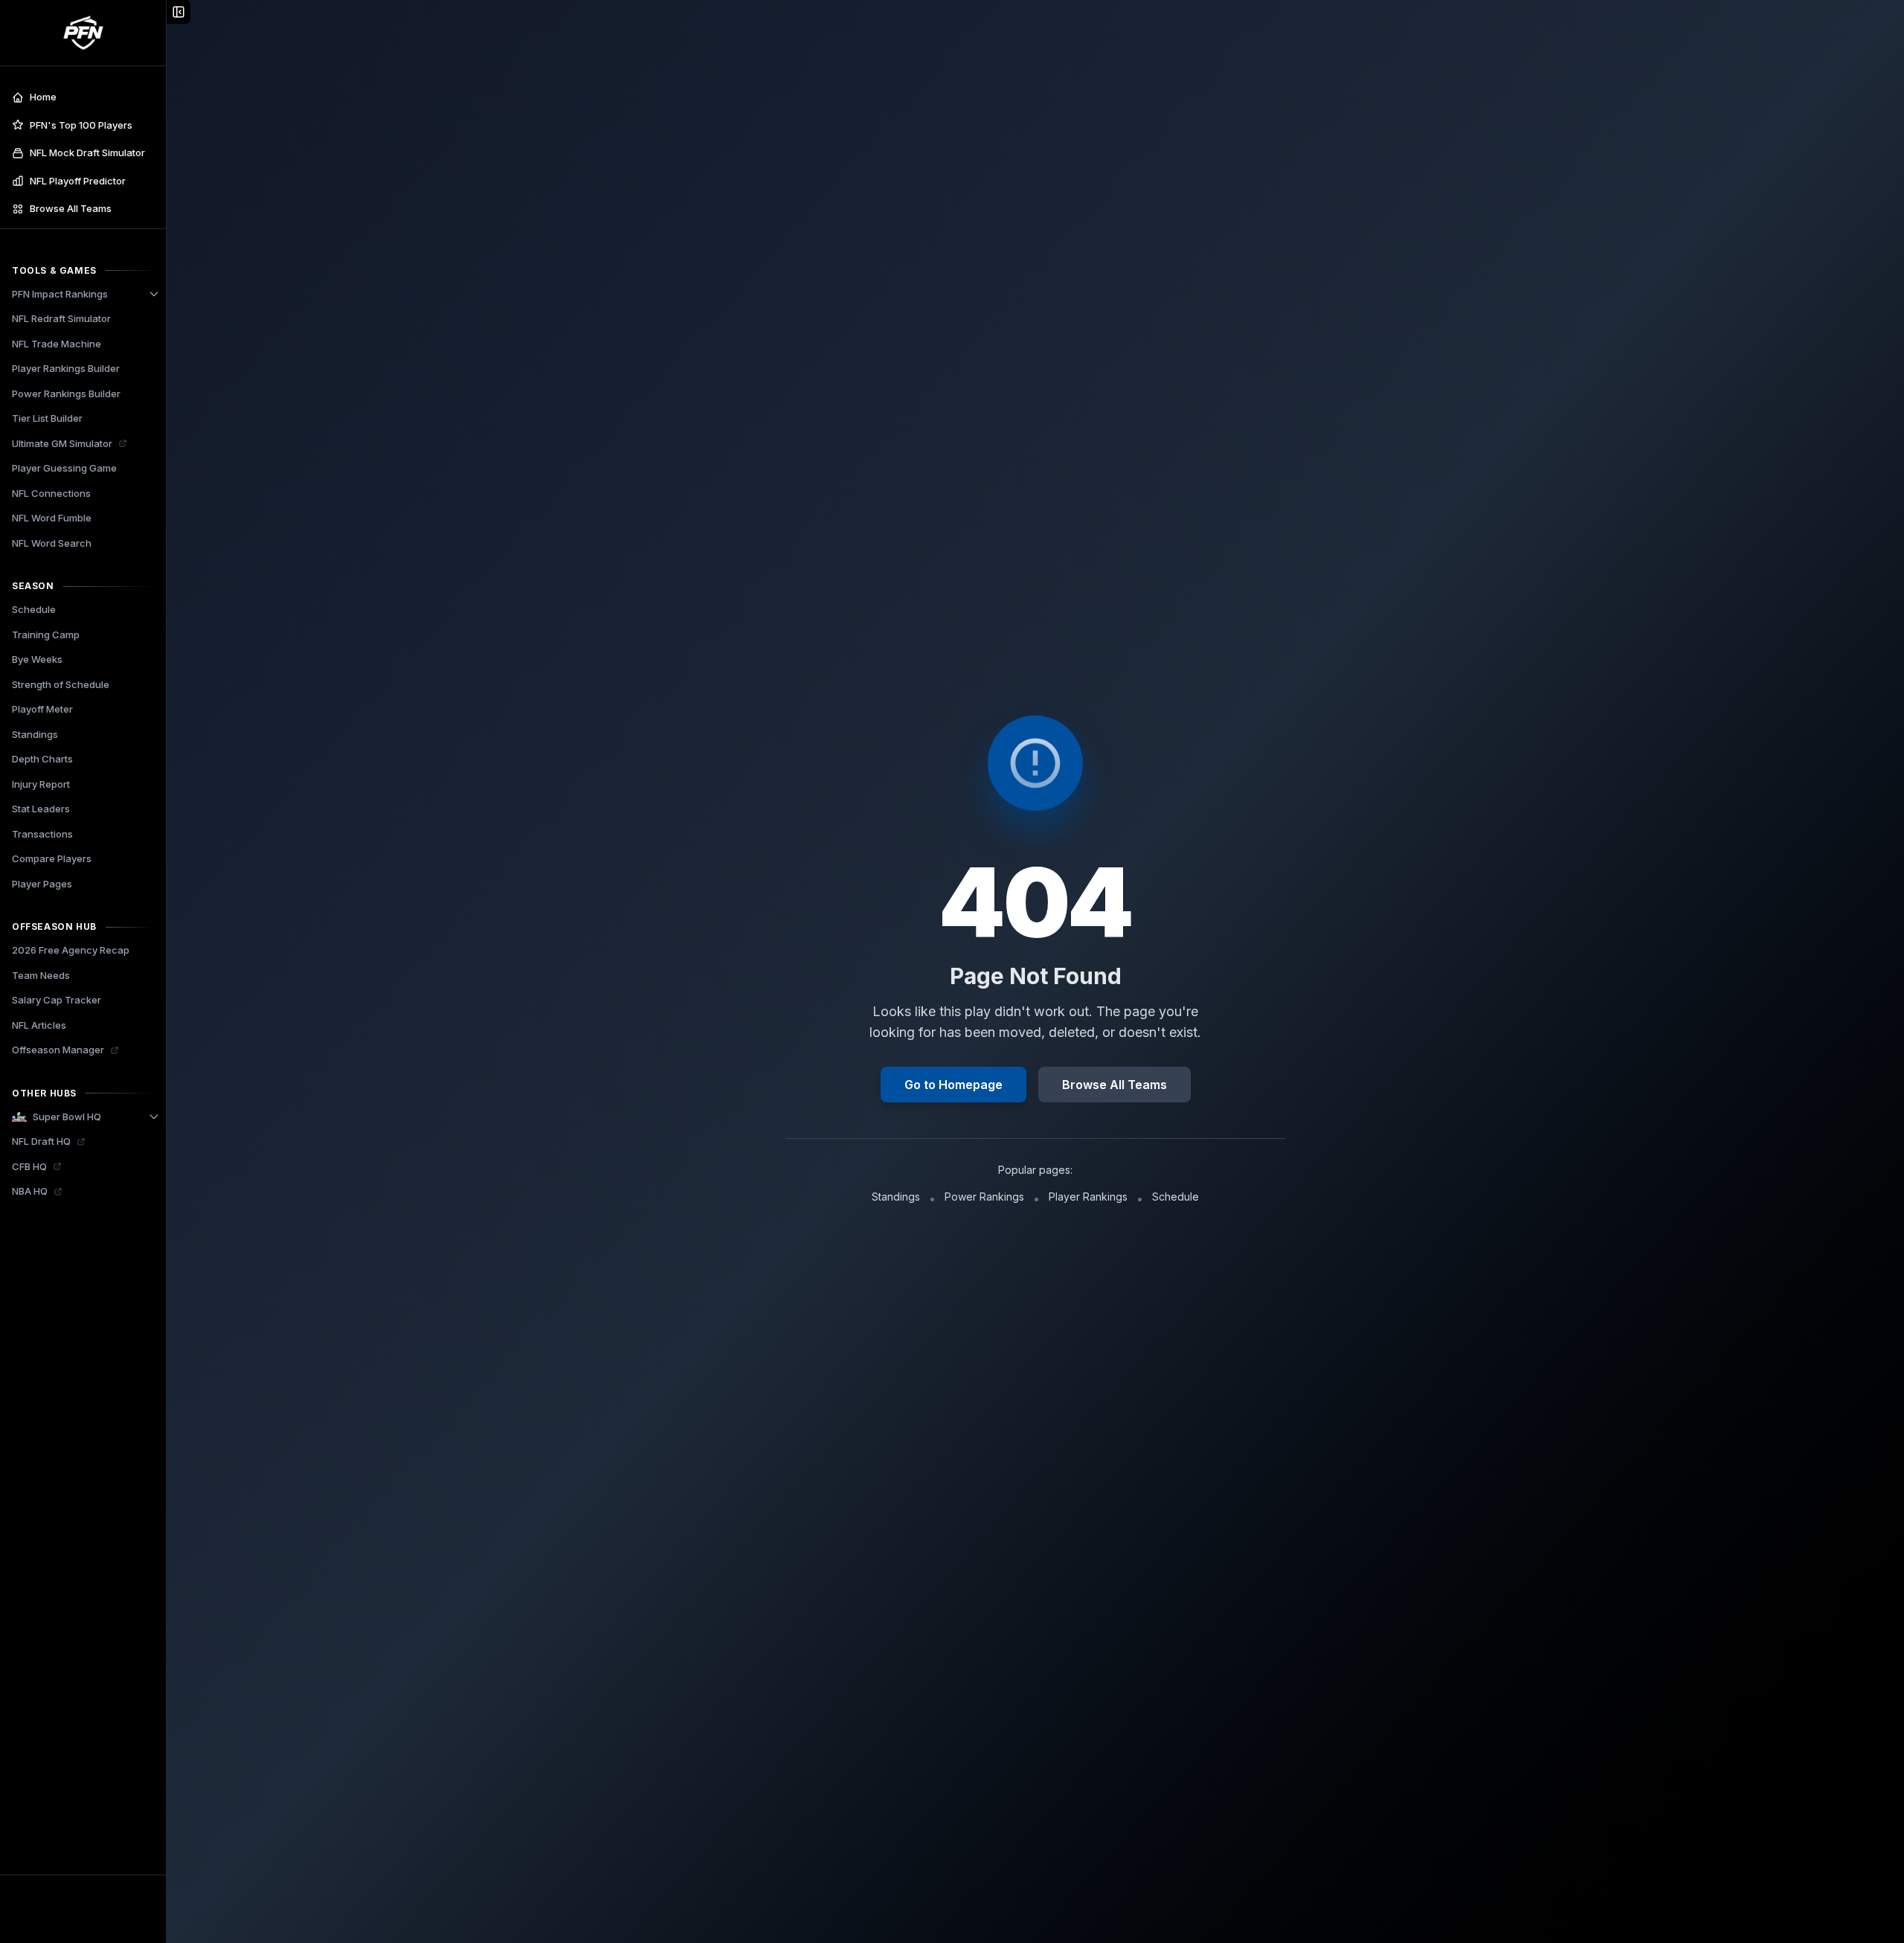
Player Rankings (1088, 1197)
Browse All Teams (1115, 1085)
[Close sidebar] (178, 12)
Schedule (1175, 1197)
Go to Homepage (953, 1085)
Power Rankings (984, 1197)
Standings (896, 1197)
